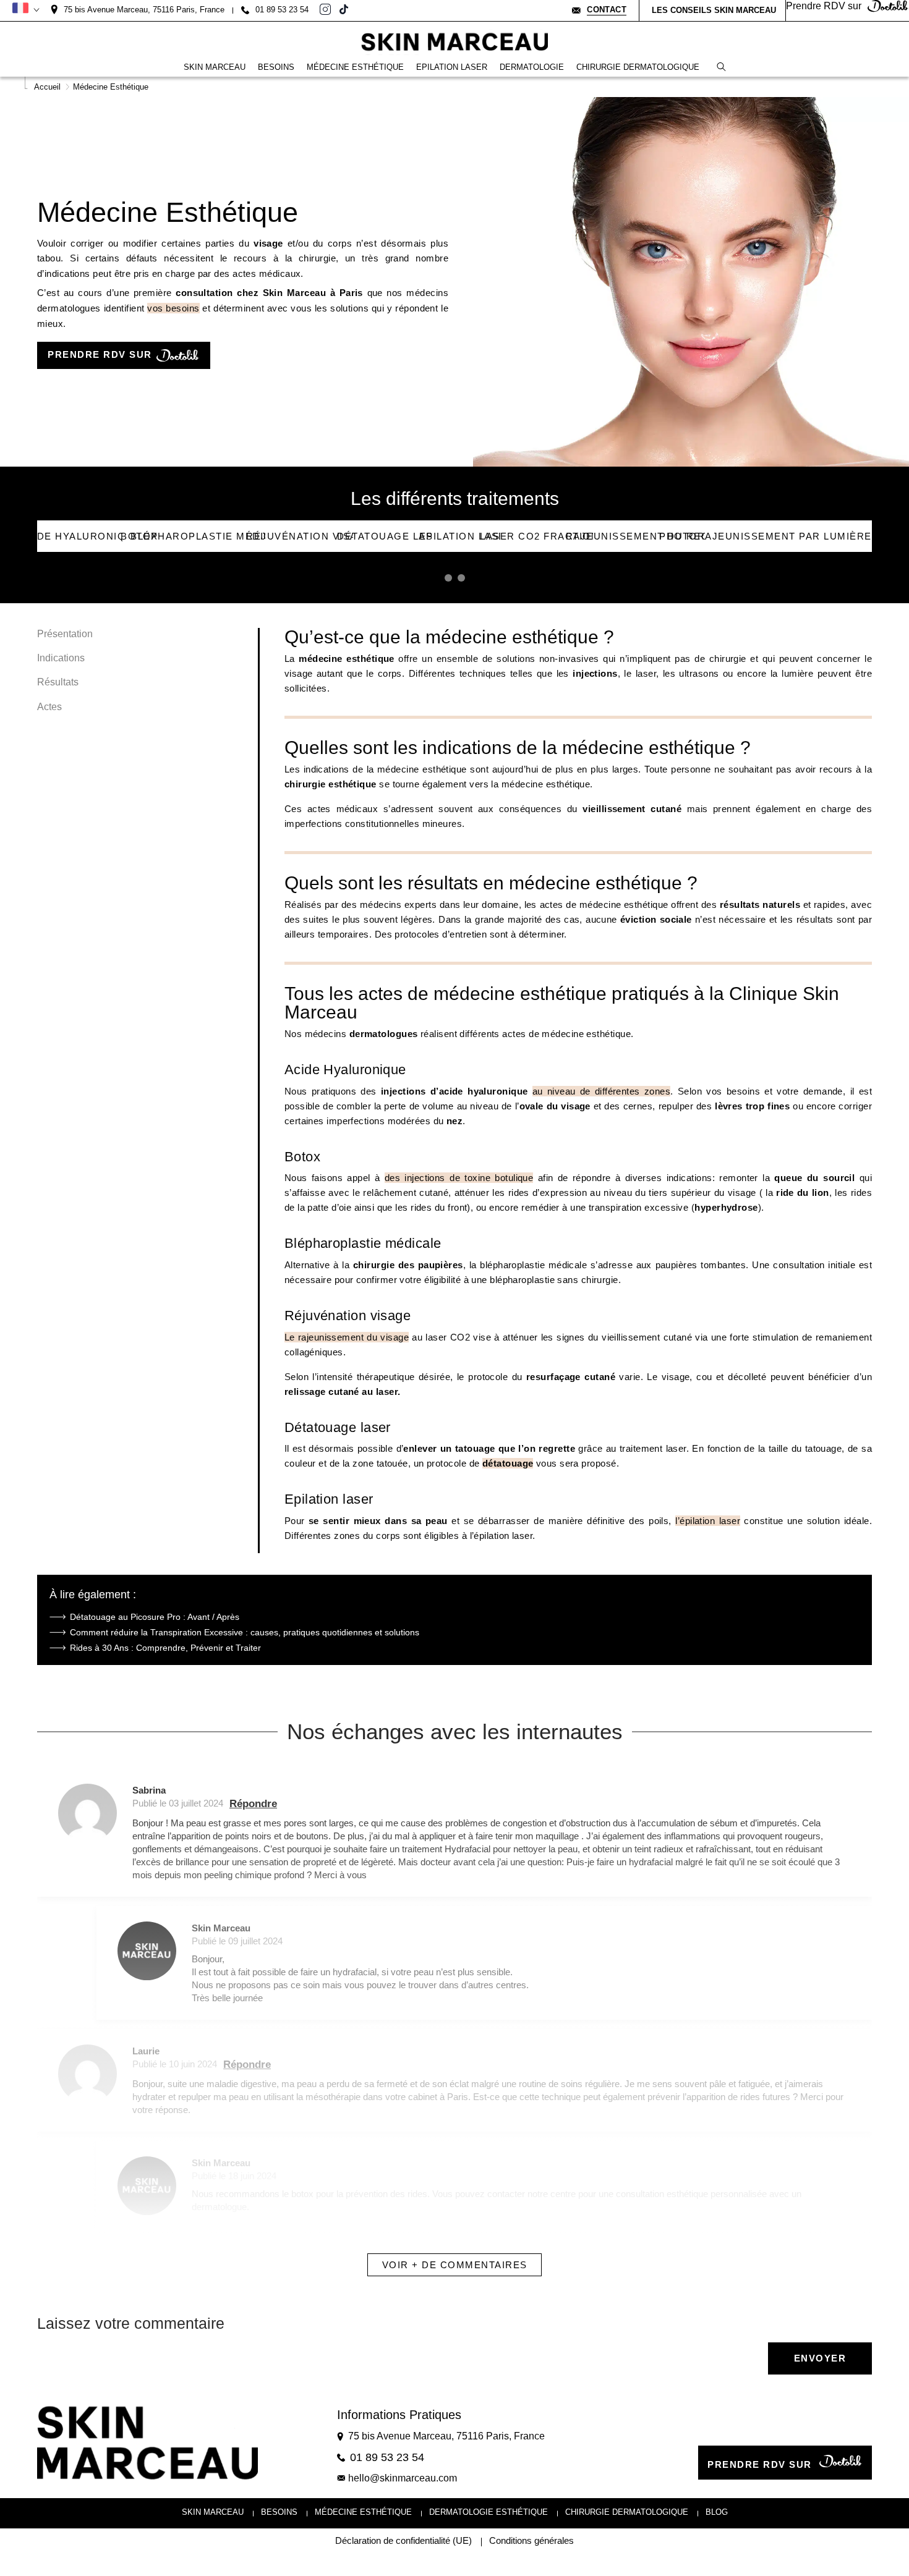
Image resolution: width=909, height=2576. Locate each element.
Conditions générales (531, 2541)
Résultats (58, 683)
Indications (61, 658)
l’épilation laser (708, 1521)
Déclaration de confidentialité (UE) (403, 2541)
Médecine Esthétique (363, 2512)
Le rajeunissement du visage (347, 1337)
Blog (717, 2512)
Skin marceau (213, 2512)
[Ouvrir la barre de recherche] (721, 67)
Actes (49, 707)
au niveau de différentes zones (602, 1091)
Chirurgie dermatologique (627, 2512)
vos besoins (173, 308)
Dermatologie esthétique (489, 2512)
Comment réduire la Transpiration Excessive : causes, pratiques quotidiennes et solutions (245, 1632)
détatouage (508, 1463)
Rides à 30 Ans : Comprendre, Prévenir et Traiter (165, 1648)
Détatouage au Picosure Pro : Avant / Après (155, 1617)
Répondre (253, 1804)
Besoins (279, 2512)
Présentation (65, 634)
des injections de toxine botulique (459, 1178)
